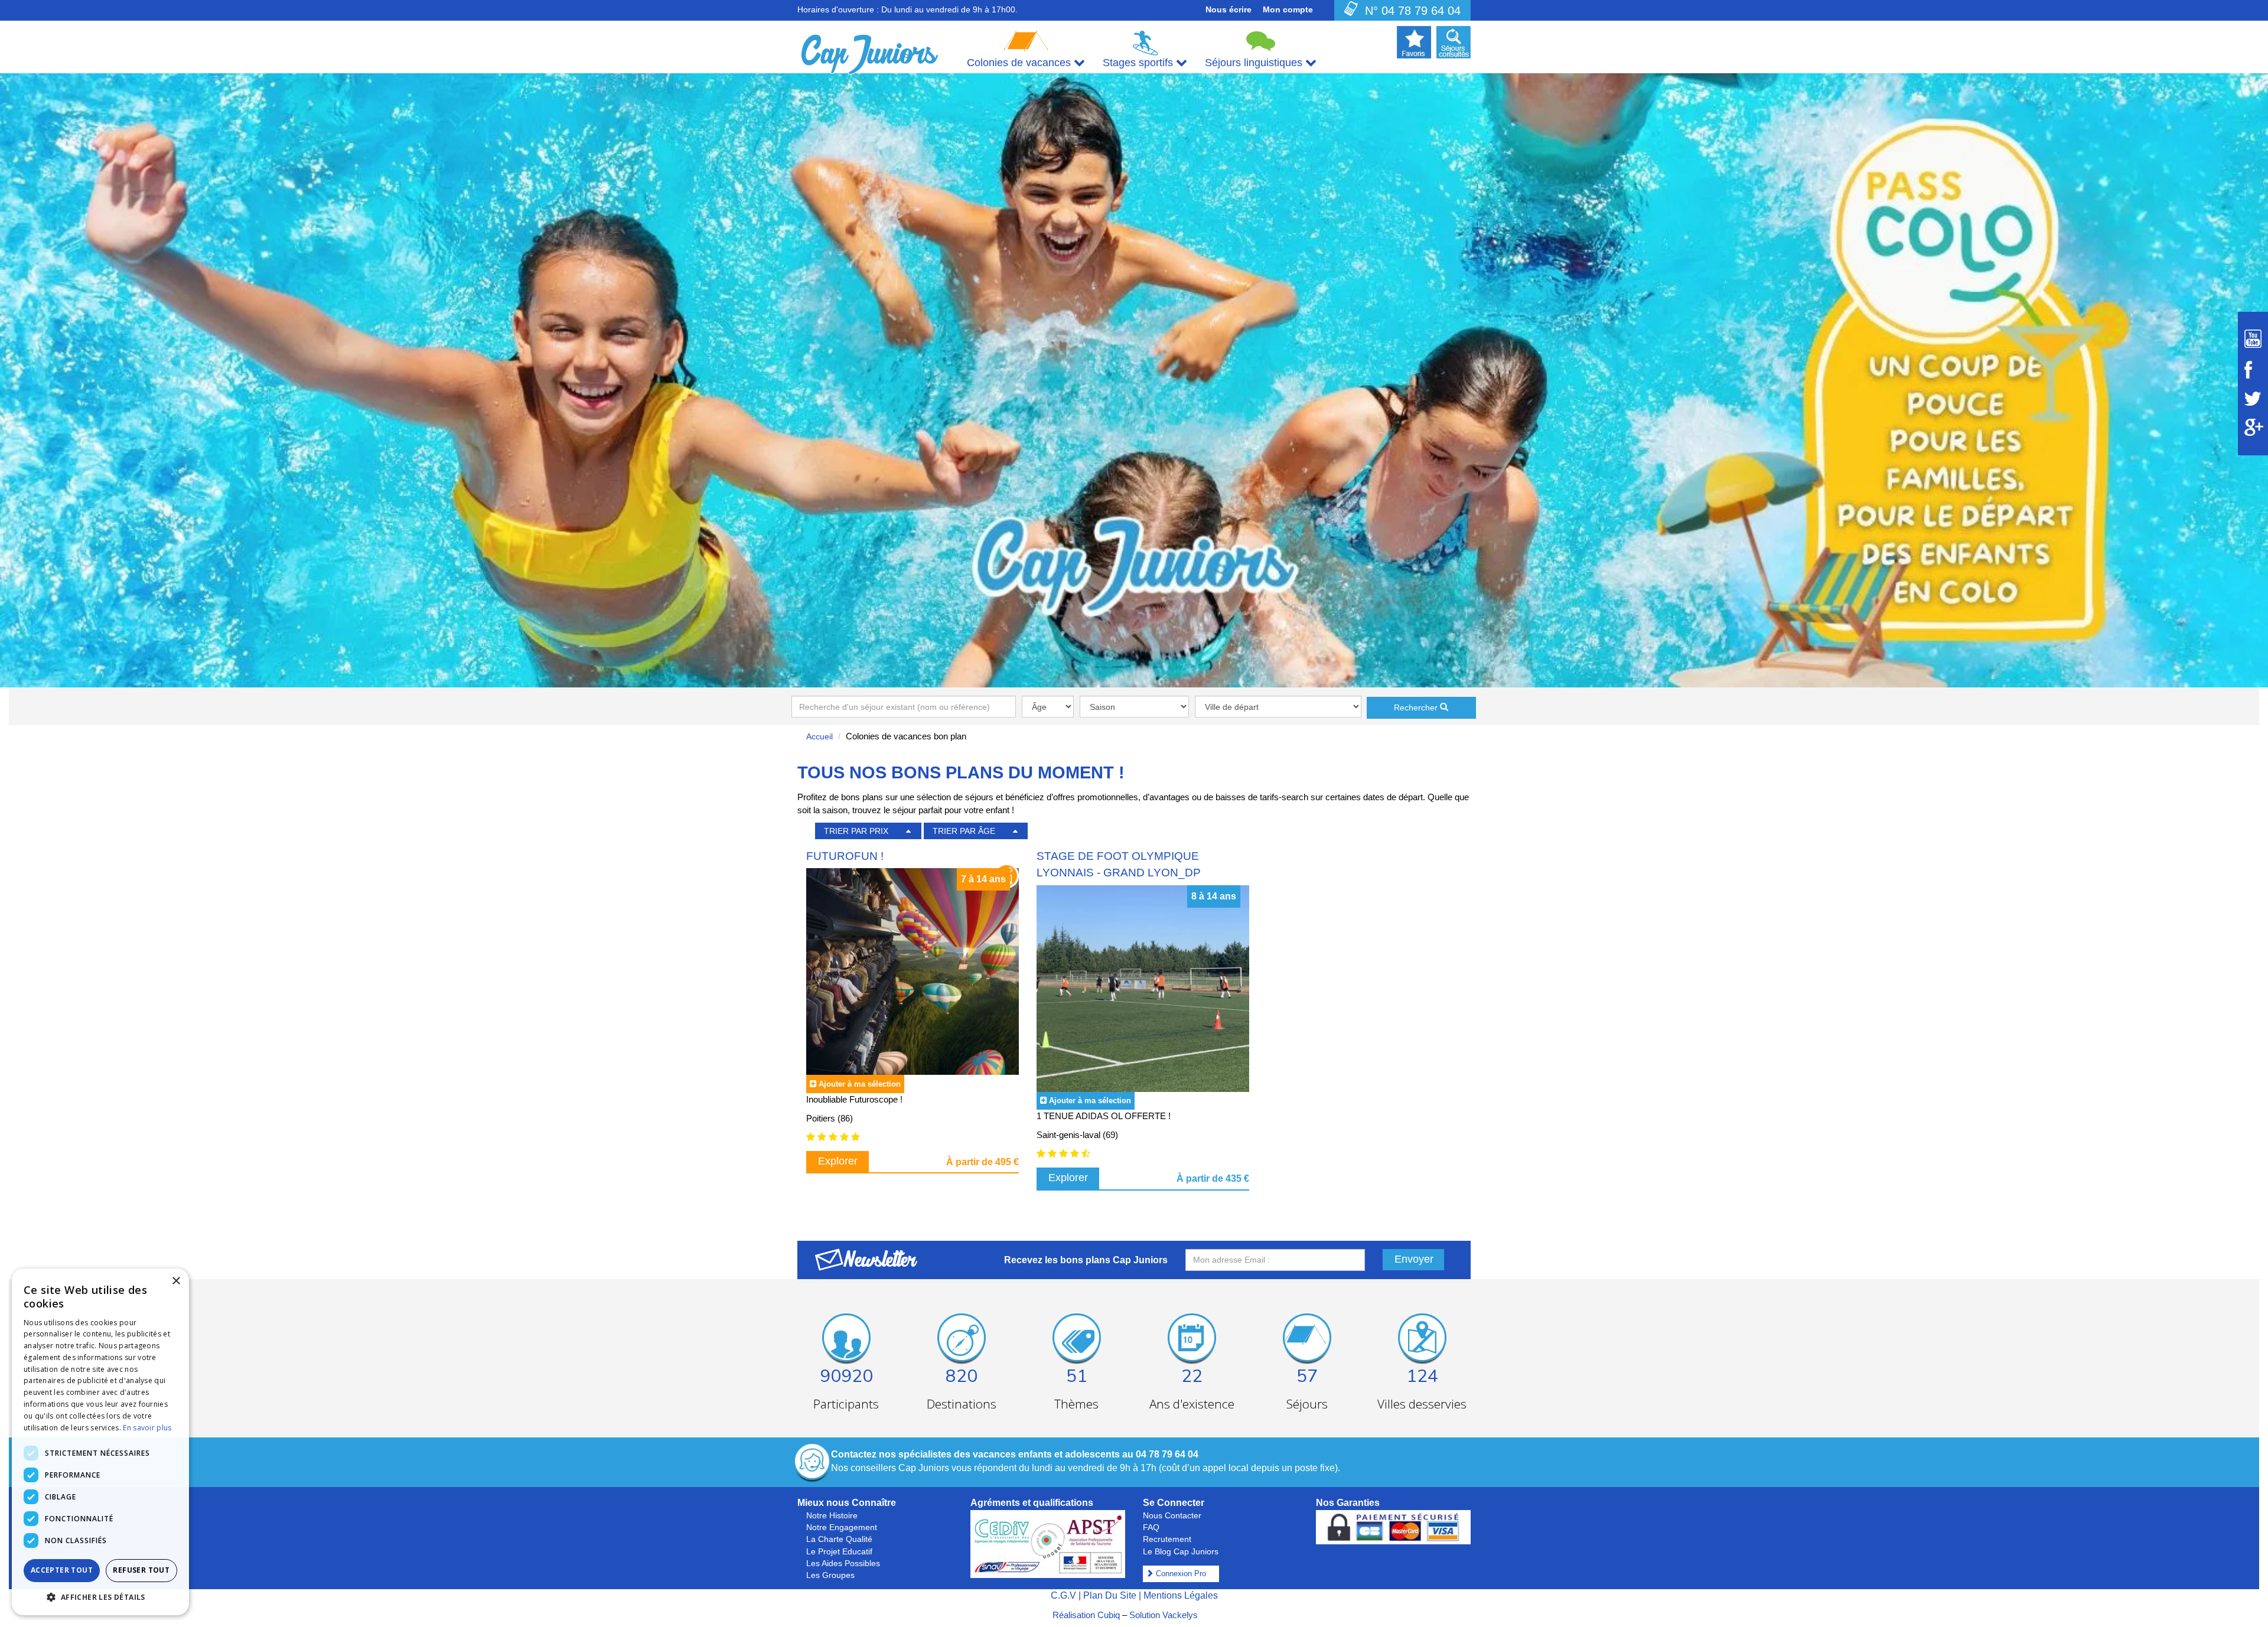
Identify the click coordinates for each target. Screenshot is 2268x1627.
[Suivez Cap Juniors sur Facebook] (2253, 370)
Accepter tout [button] (62, 1570)
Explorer (838, 1161)
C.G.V (1063, 1595)
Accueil (819, 736)
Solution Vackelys (1164, 1615)
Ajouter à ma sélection (860, 1084)
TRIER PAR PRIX (856, 831)
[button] (100, 1597)
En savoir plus (147, 1428)
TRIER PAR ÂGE (964, 831)
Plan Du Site (1110, 1595)
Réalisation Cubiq (1086, 1615)
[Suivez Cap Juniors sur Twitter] (2253, 399)
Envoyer (1414, 1259)
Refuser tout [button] (141, 1570)
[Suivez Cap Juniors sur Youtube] (2253, 339)
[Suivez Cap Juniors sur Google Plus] (2253, 427)
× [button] (176, 1281)
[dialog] (100, 1442)
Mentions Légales (1181, 1595)
